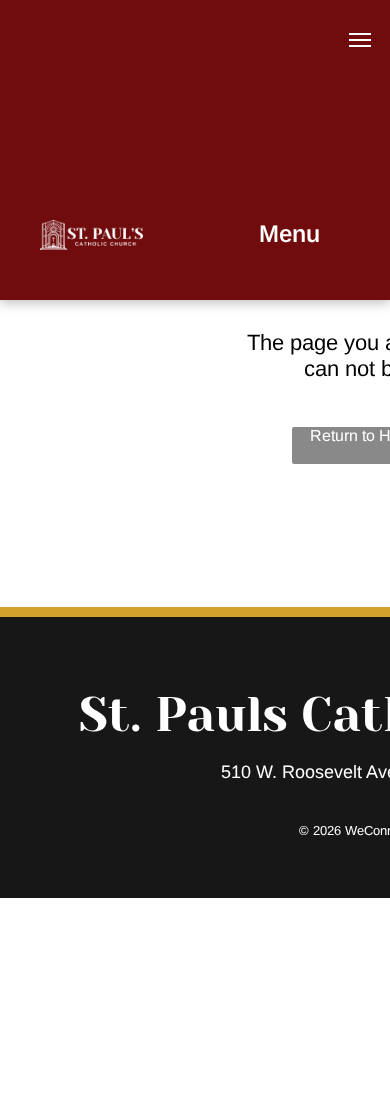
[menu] (360, 40)
